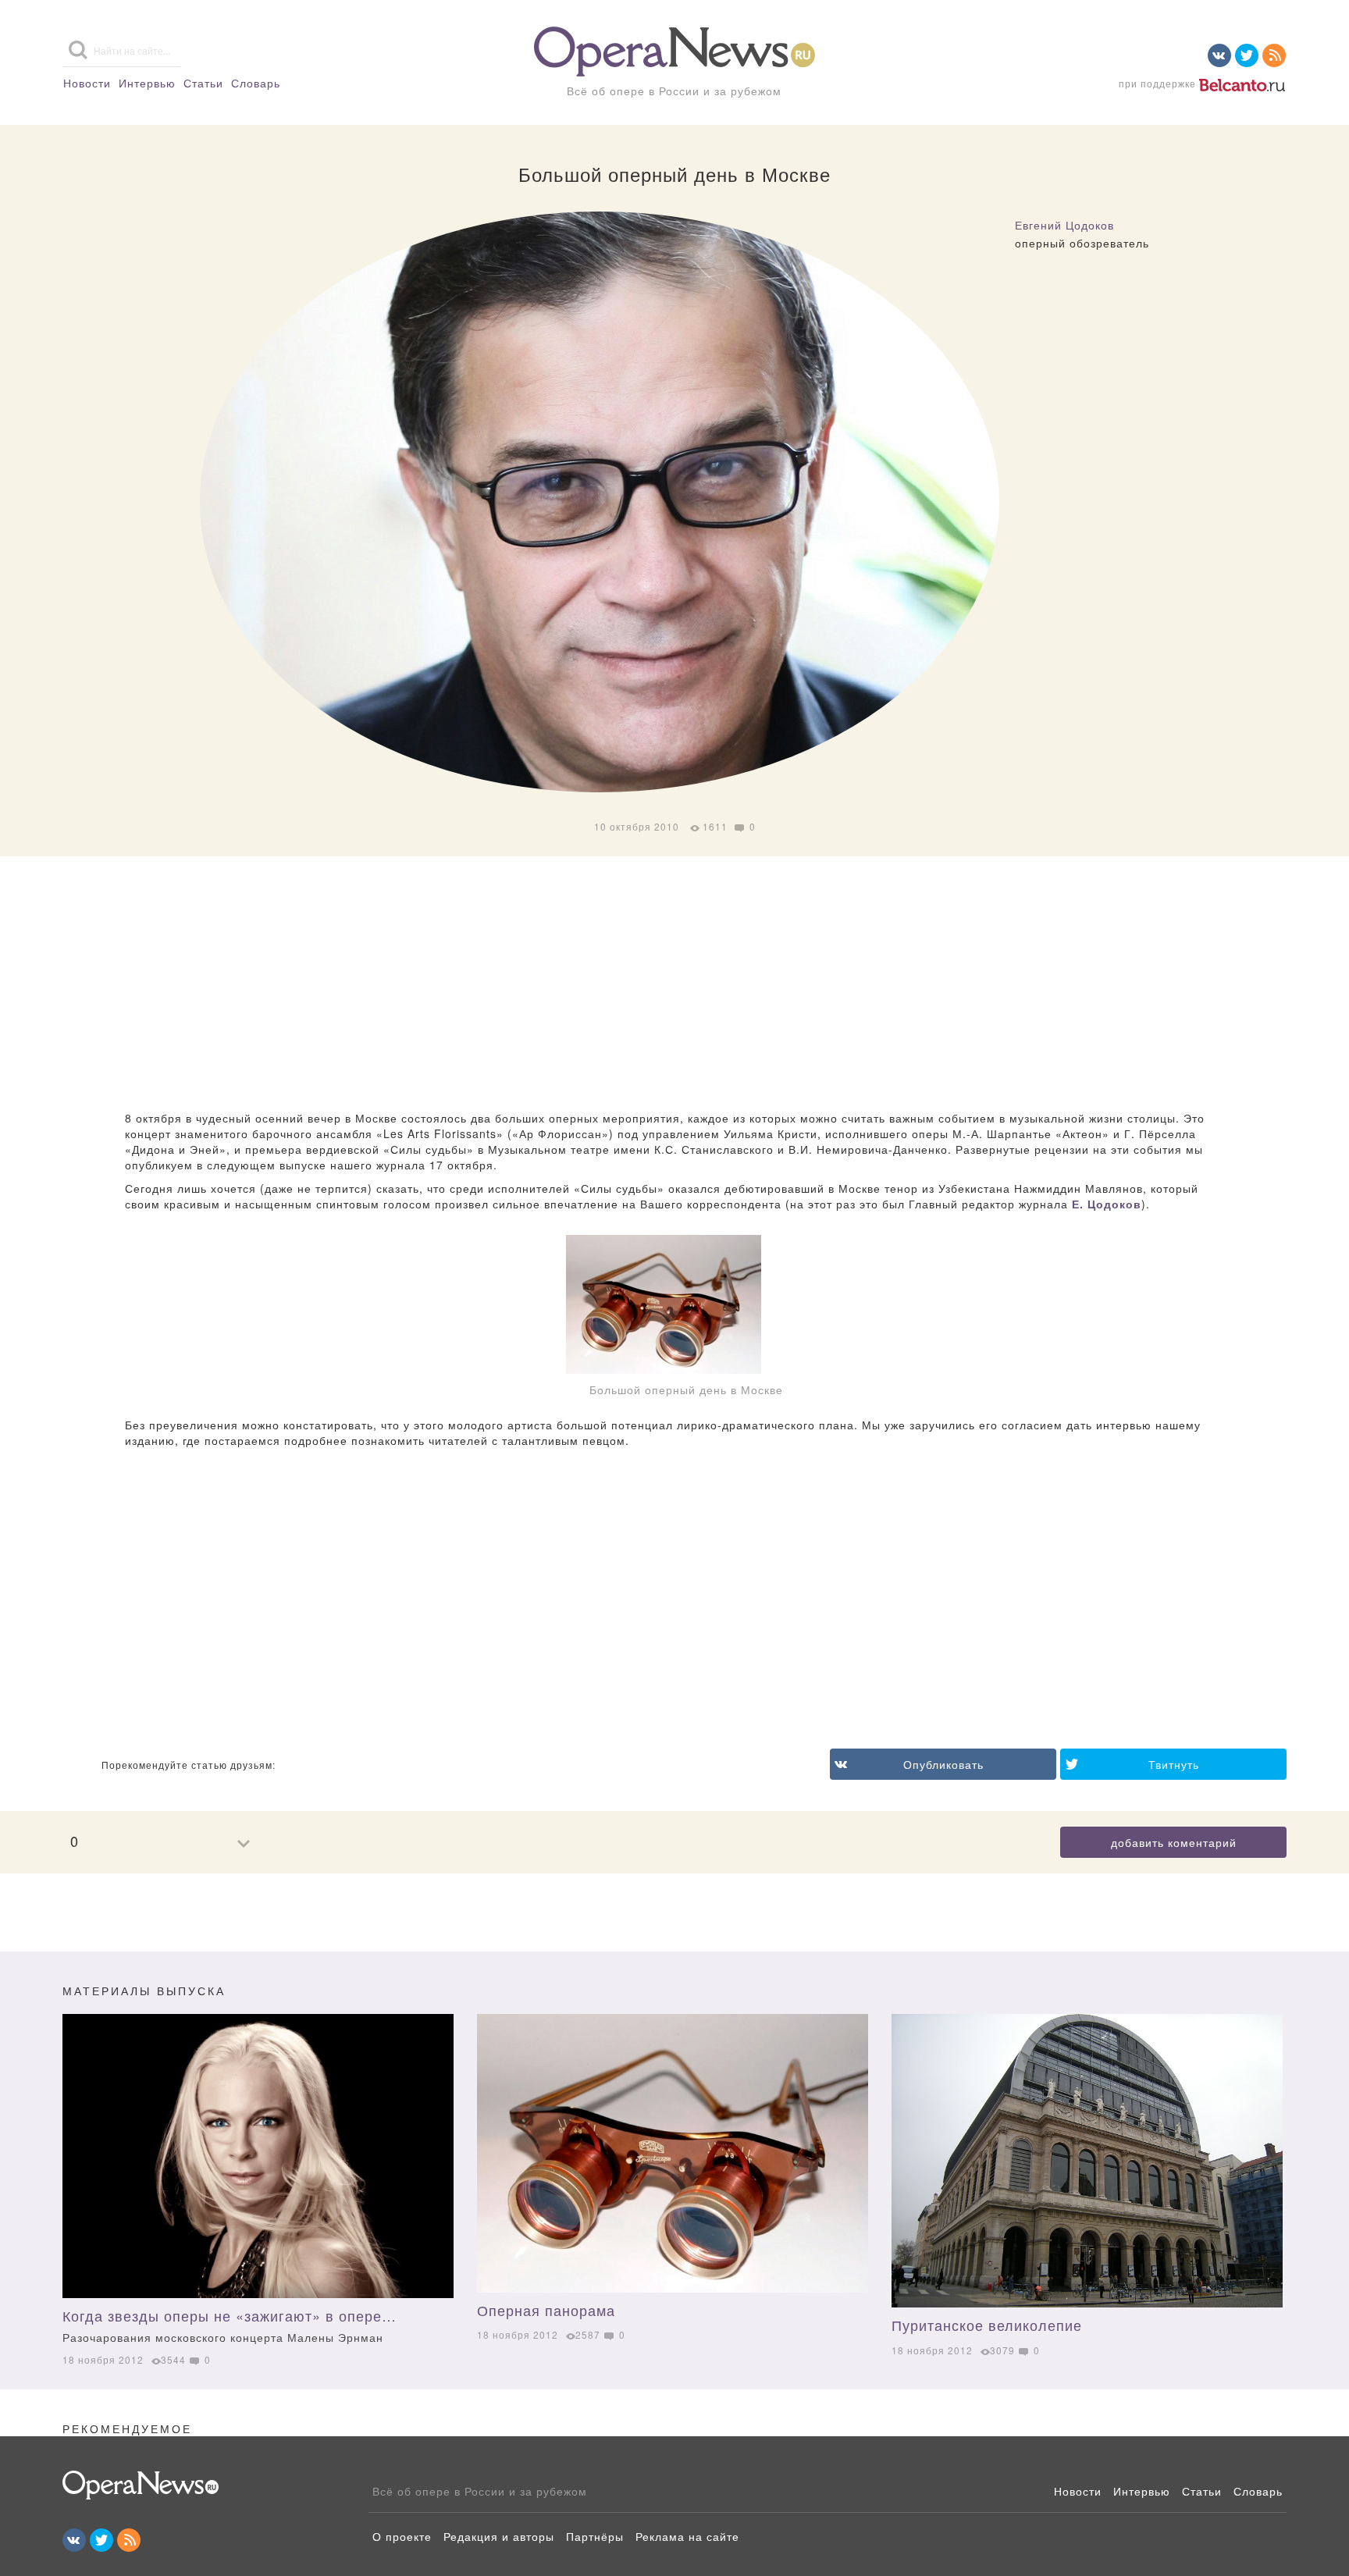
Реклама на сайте (687, 2536)
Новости (87, 83)
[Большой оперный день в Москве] (674, 1304)
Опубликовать (943, 1764)
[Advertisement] (674, 985)
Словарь (256, 83)
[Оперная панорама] (673, 2153)
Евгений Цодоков (1064, 225)
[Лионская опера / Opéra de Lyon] (1087, 2161)
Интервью (147, 83)
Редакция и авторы (499, 2536)
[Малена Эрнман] (258, 2156)
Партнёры (595, 2536)
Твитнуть (1174, 1764)
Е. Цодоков (1107, 1204)
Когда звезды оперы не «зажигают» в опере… (230, 2325)
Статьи (203, 83)
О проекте (402, 2536)
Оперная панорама (546, 2310)
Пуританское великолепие (987, 2325)
